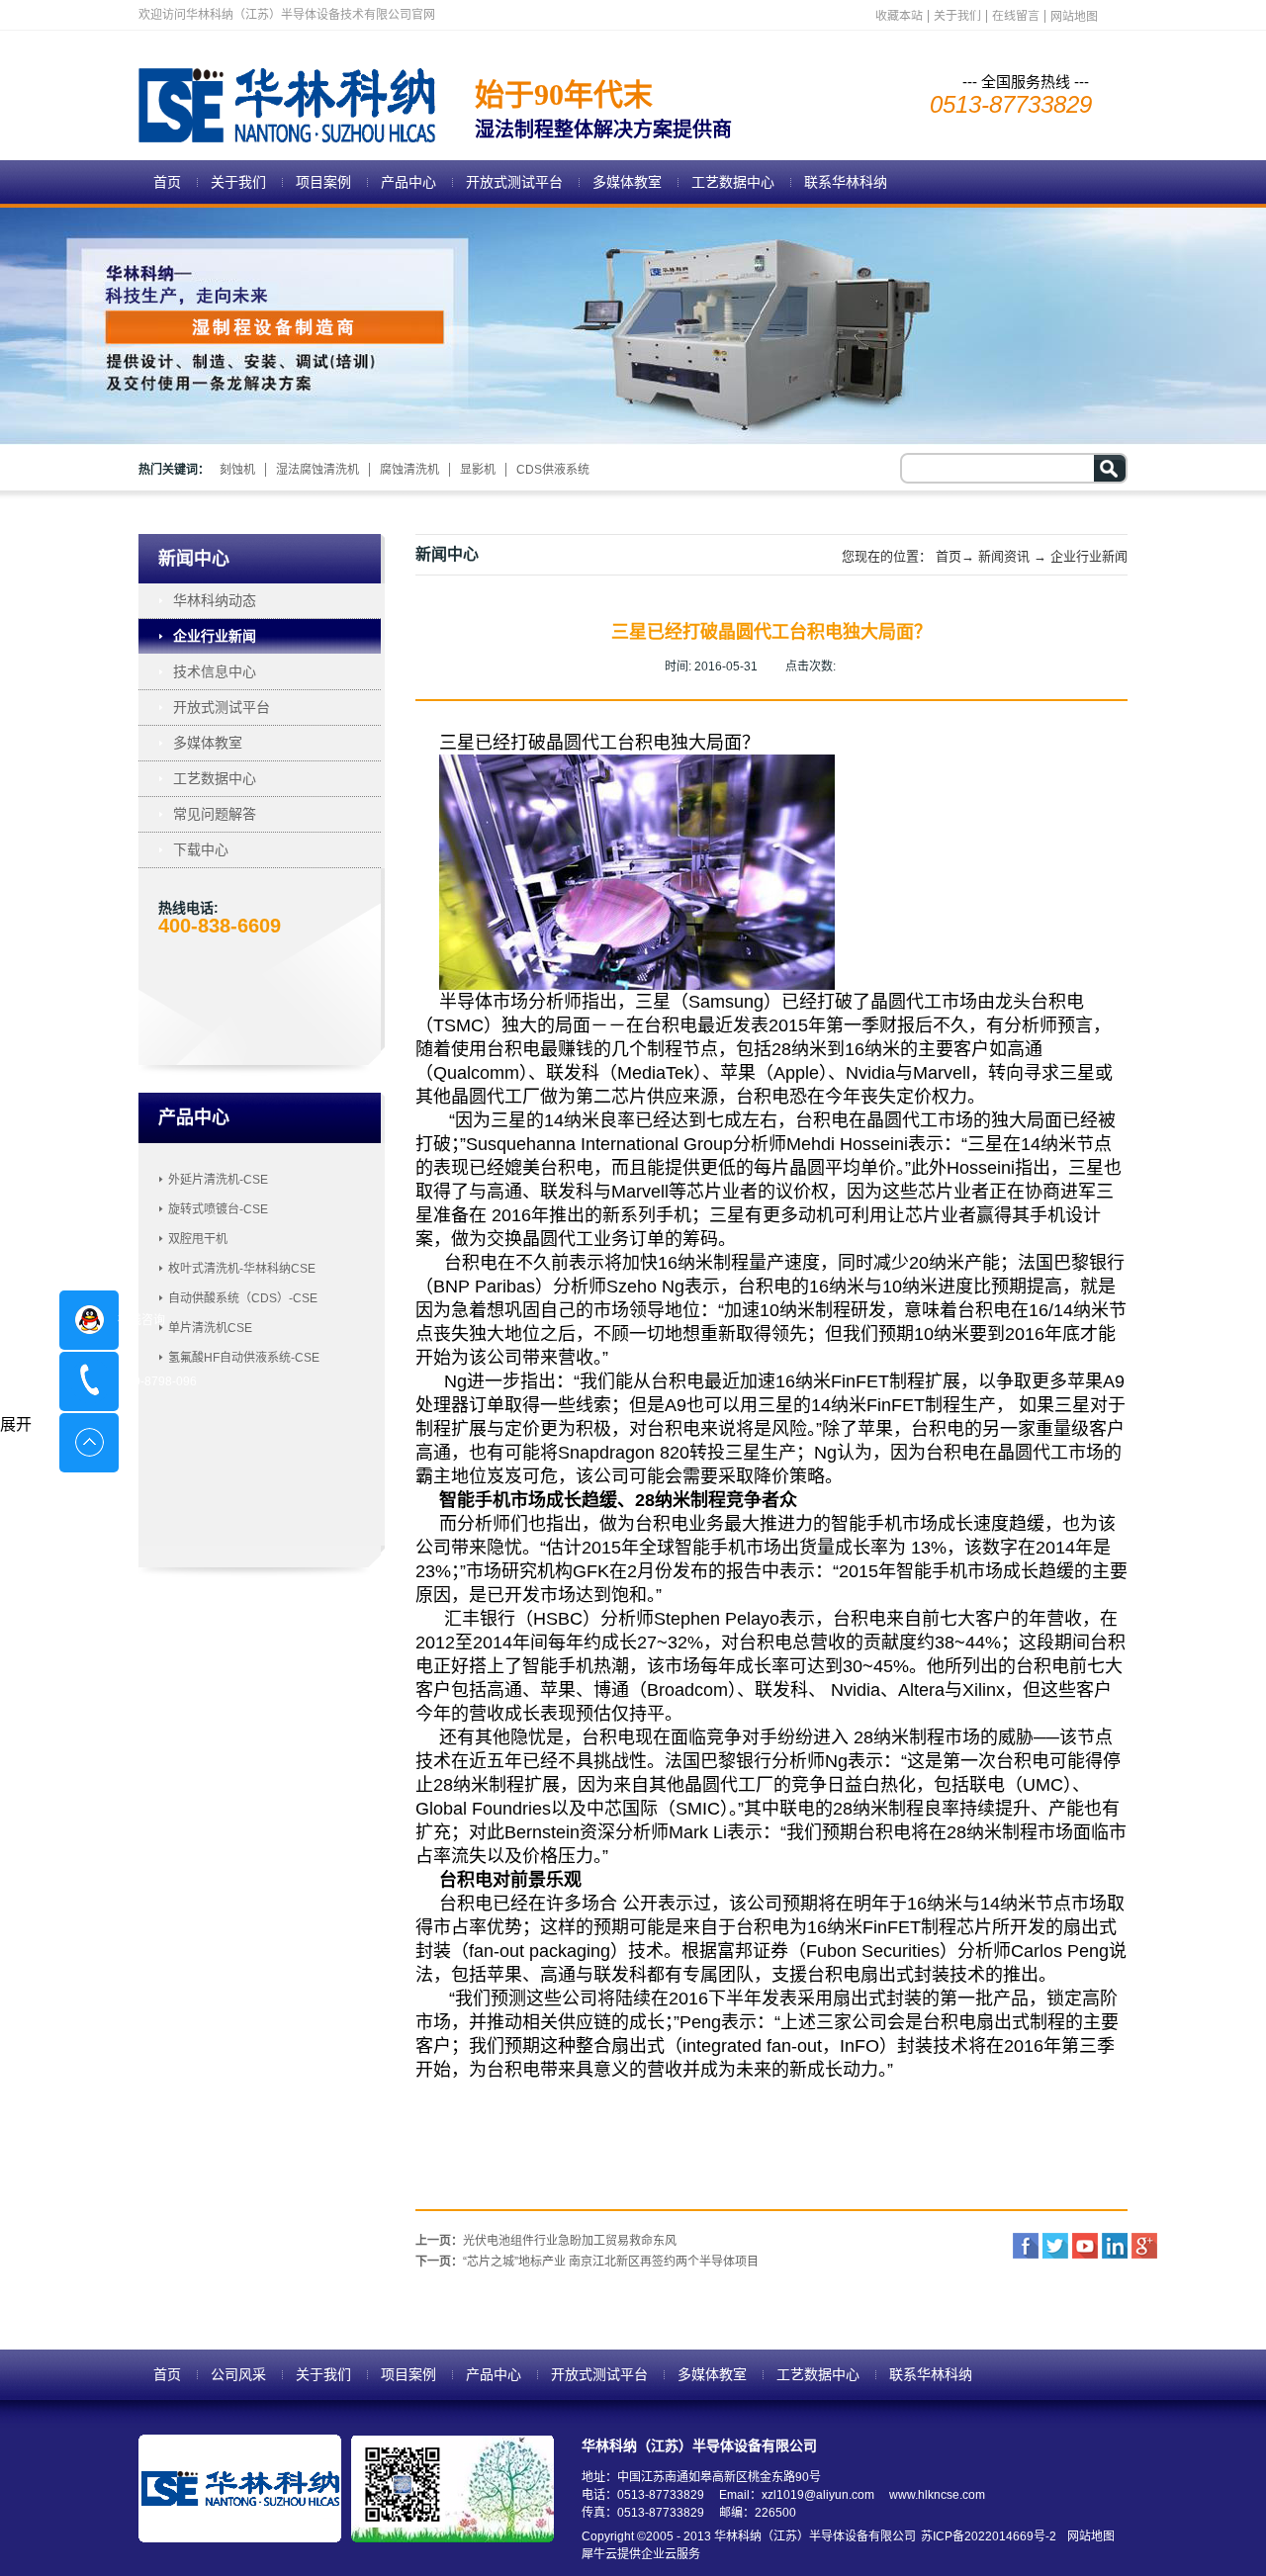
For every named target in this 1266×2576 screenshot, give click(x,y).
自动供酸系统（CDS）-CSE (243, 1298)
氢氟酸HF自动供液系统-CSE (244, 1358)
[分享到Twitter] (1055, 2246)
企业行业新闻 (1089, 556)
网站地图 (1088, 2536)
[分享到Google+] (1144, 2246)
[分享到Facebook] (1026, 2246)
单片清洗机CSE (210, 1328)
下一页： (587, 2262)
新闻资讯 (1004, 556)
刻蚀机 (237, 470)
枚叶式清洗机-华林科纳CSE (242, 1269)
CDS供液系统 (553, 470)
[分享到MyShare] (1085, 2246)
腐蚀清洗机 (409, 470)
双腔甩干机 (198, 1239)
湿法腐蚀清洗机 (317, 470)
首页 (167, 182)
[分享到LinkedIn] (1115, 2246)
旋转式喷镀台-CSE (218, 1209)
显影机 (478, 470)
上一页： (546, 2241)
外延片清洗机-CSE (218, 1180)
